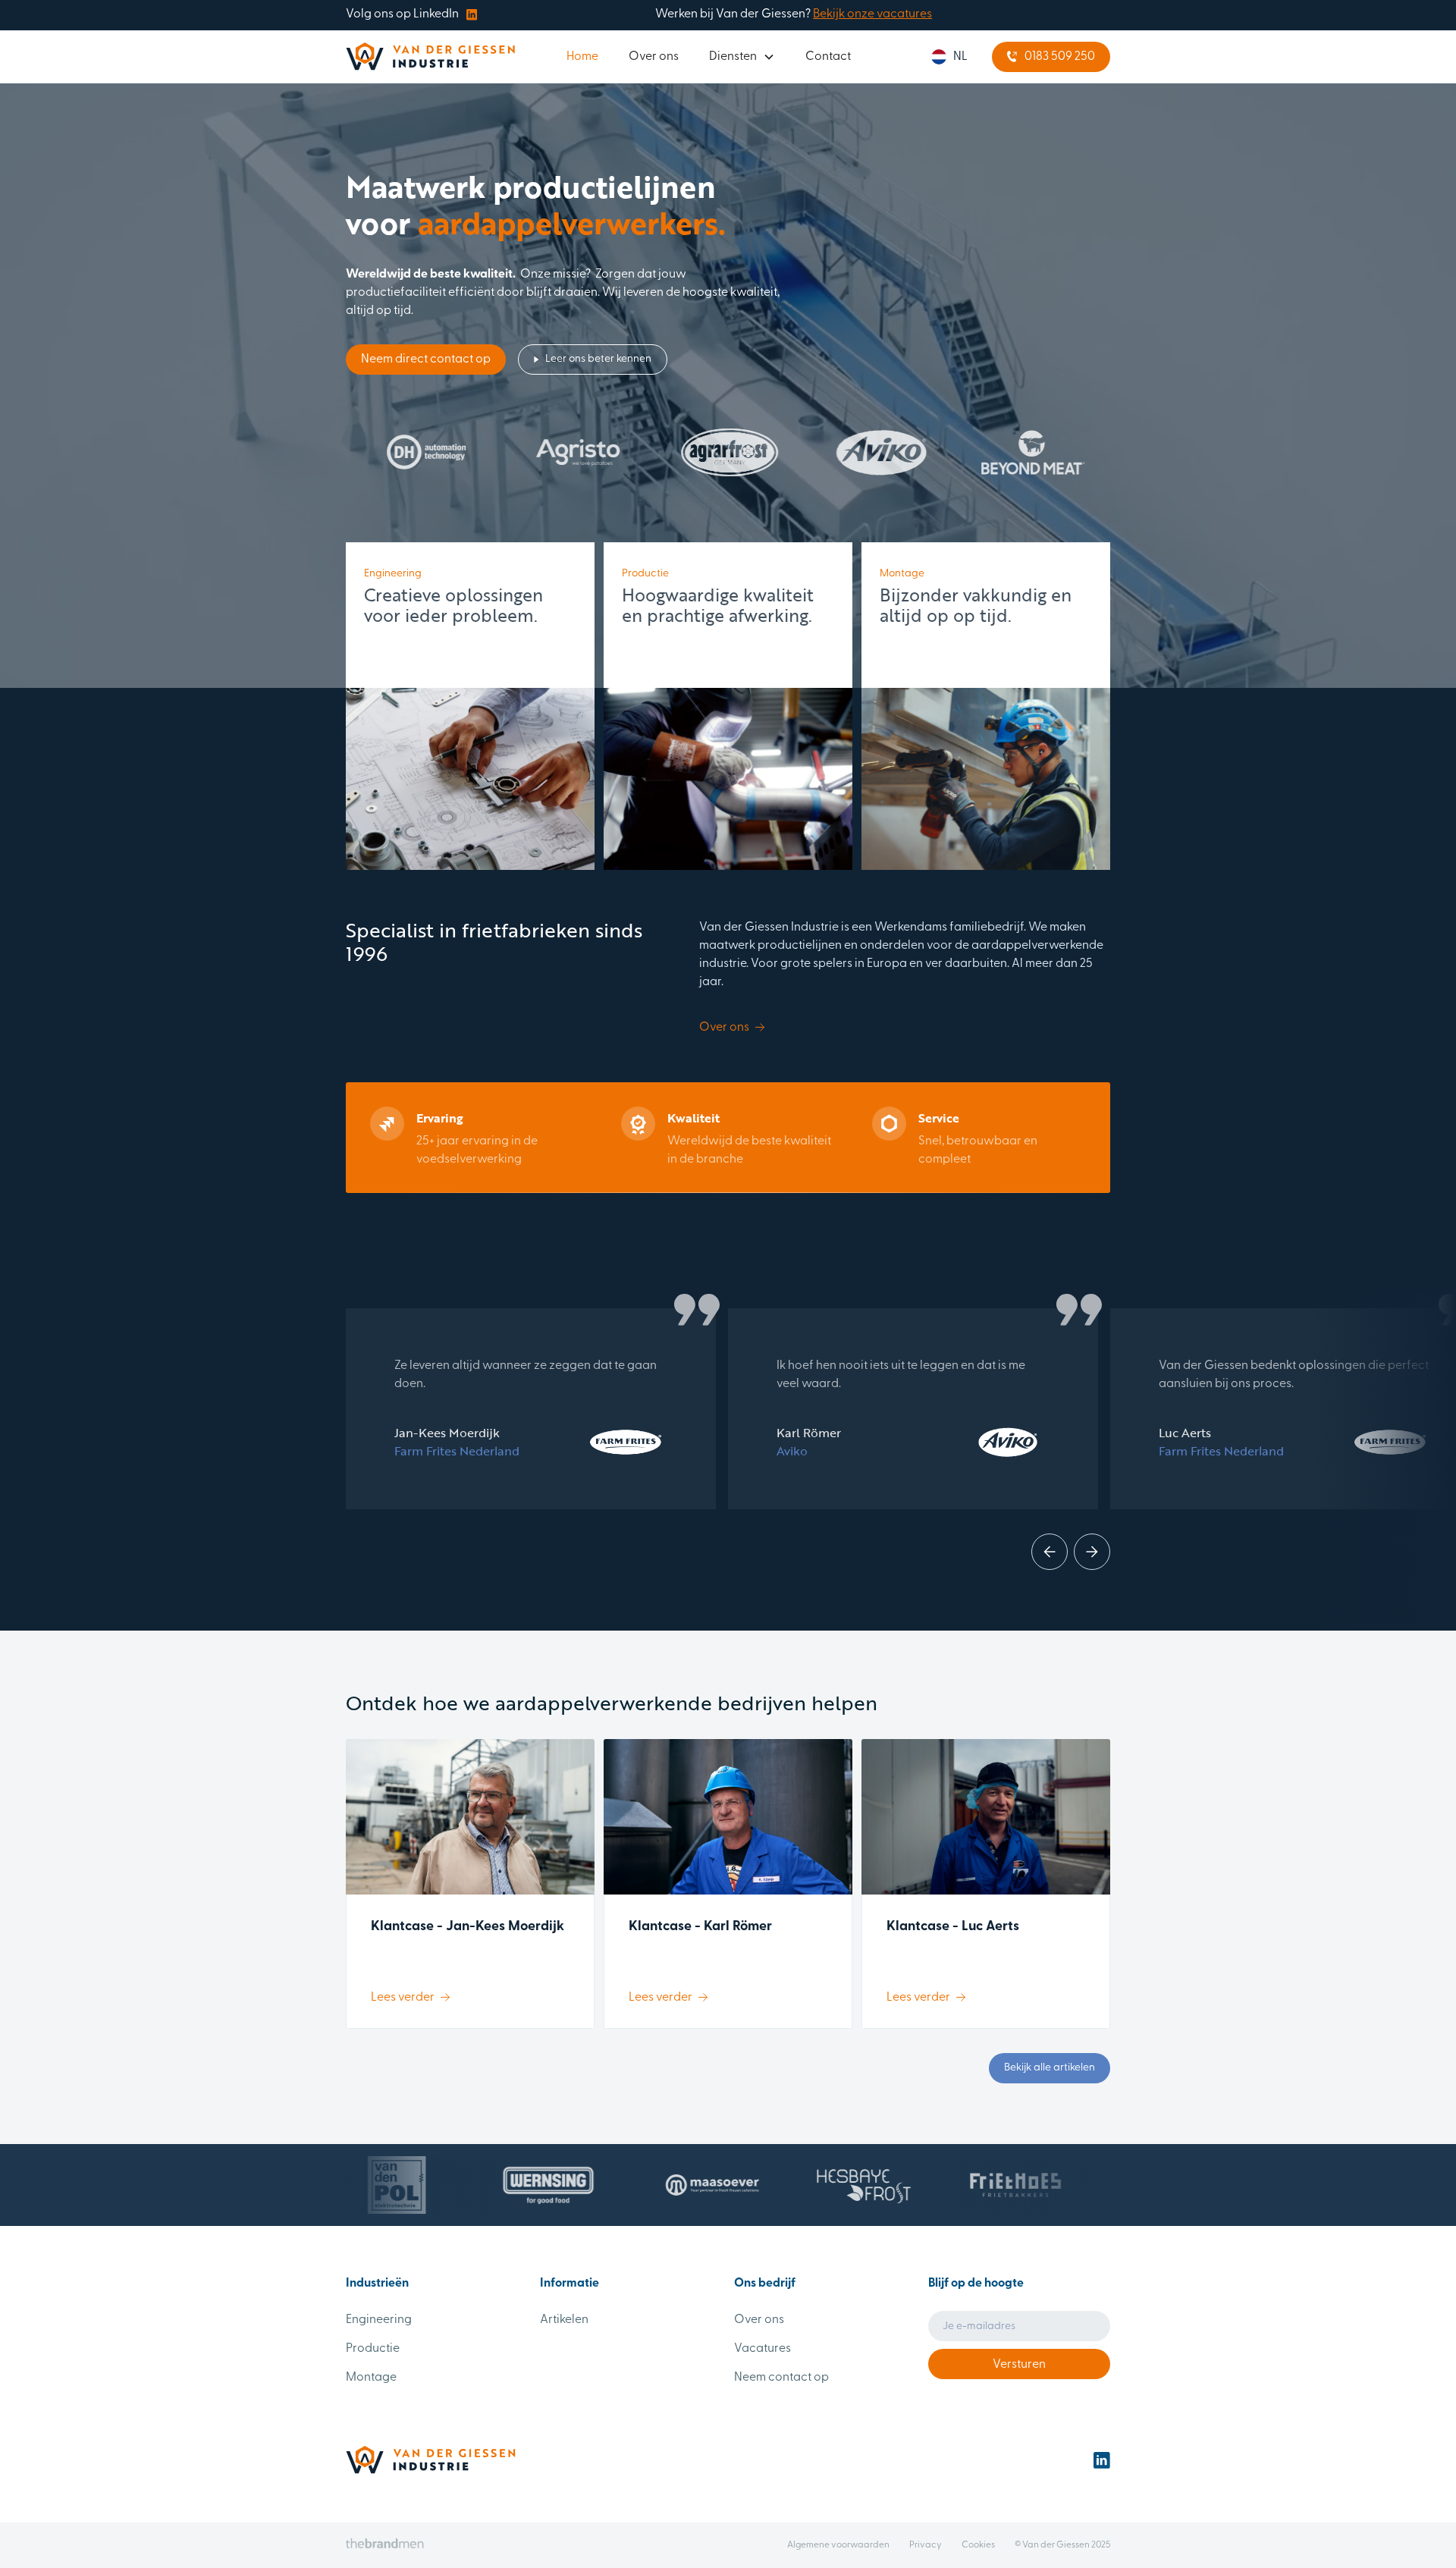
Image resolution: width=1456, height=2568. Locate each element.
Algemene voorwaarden (838, 2545)
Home (582, 57)
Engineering (379, 2320)
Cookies (978, 2545)
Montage (371, 2378)
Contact (828, 57)
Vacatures (763, 2349)
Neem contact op (781, 2378)
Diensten (733, 57)
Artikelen (564, 2320)
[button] (742, 57)
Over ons (654, 57)
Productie (373, 2349)
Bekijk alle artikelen (1050, 2068)
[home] (430, 57)
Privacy (926, 2545)
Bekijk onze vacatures (872, 14)
